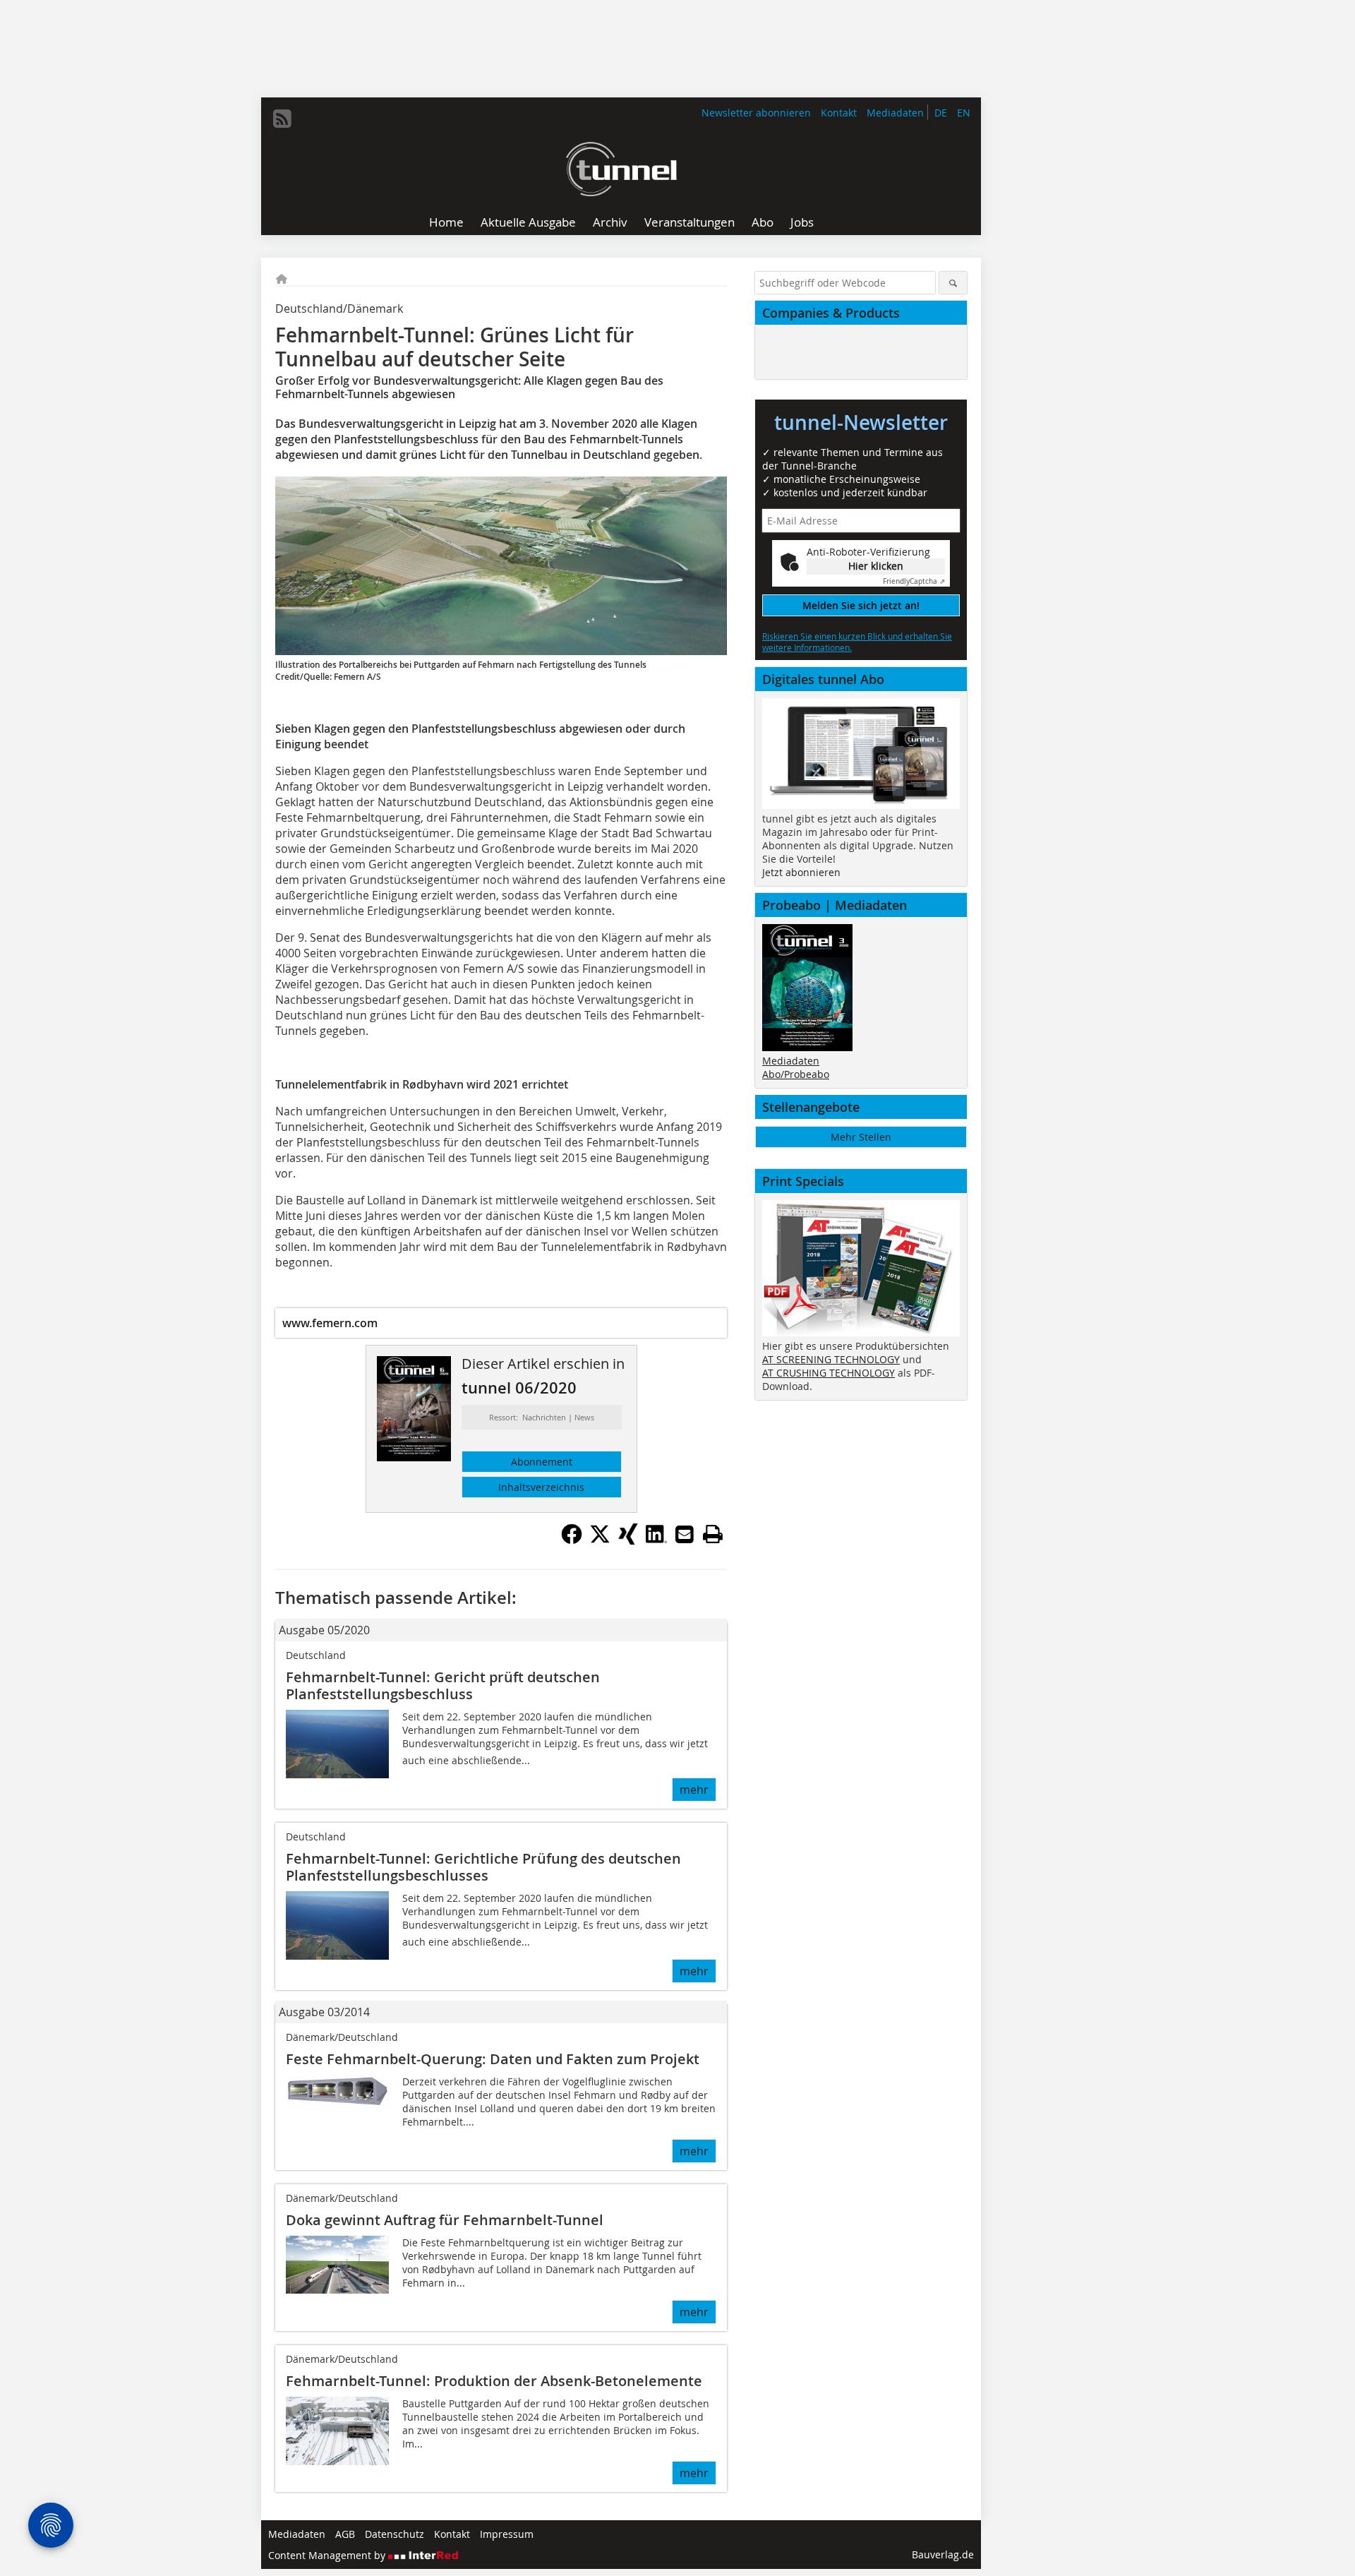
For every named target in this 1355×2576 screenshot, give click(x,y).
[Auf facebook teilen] (572, 1540)
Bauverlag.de (943, 2554)
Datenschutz (395, 2534)
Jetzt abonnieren (801, 872)
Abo (763, 222)
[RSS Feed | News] (282, 119)
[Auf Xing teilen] (628, 1540)
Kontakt (839, 113)
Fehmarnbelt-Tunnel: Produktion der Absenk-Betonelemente (494, 2381)
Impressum (507, 2534)
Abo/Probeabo (796, 1074)
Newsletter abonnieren (756, 113)
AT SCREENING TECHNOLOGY (831, 1359)
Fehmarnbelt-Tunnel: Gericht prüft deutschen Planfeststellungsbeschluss (443, 1685)
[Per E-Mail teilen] (685, 1534)
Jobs (802, 222)
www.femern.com (330, 1323)
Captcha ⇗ (914, 581)
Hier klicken (876, 566)
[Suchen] (953, 283)
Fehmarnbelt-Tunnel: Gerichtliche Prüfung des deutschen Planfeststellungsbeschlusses (483, 1867)
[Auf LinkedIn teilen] (656, 1540)
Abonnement (542, 1462)
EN (964, 113)
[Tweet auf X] (600, 1540)
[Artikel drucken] (713, 1534)
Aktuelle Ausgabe (528, 222)
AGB (345, 2534)
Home (446, 222)
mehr (694, 1790)
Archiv (610, 222)
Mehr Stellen (861, 1137)
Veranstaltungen (689, 222)
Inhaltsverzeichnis (541, 1487)
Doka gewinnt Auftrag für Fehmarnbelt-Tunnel (445, 2220)
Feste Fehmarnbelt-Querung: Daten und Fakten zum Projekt (493, 2059)
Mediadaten (895, 113)
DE (941, 113)
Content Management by (328, 2555)
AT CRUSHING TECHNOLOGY (829, 1373)
